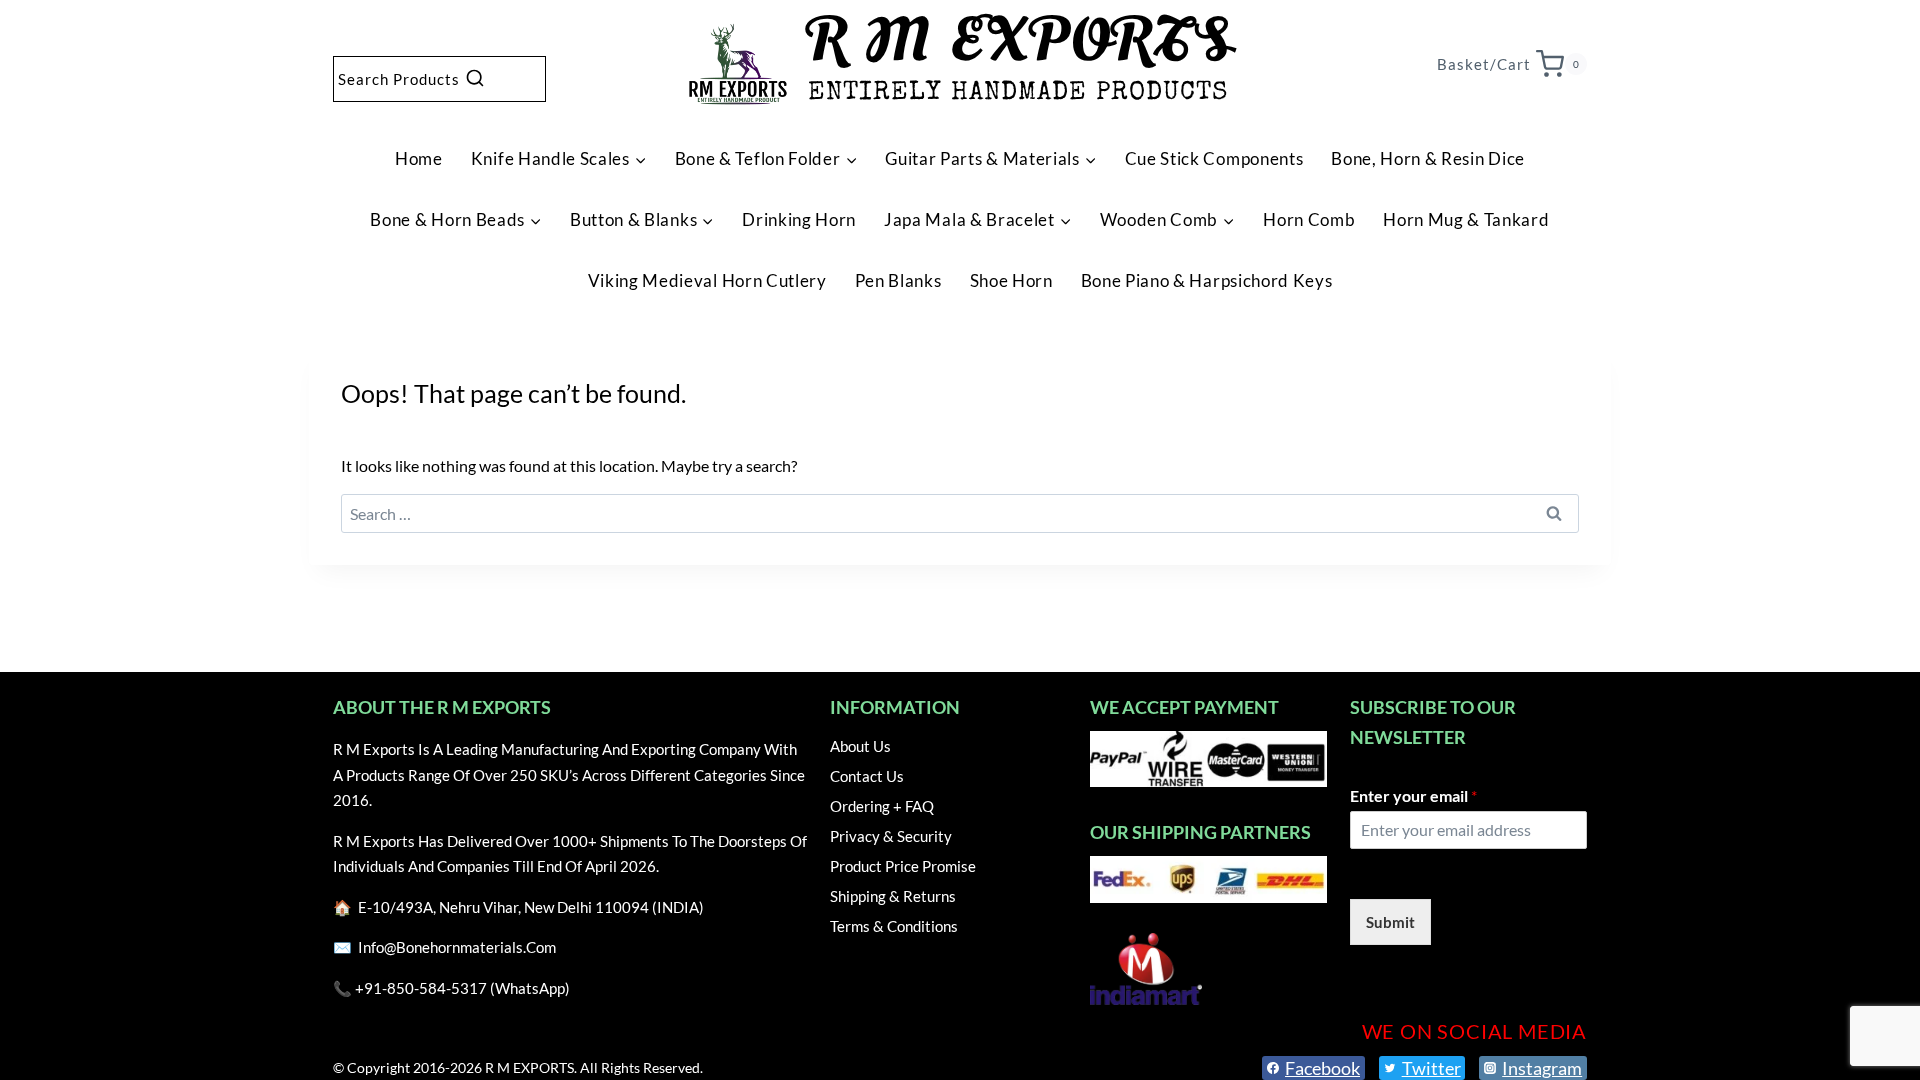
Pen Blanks (898, 280)
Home (419, 158)
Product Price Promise (903, 866)
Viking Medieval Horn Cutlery (707, 280)
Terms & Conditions (894, 926)
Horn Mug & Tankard (1466, 219)
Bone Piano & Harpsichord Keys (1207, 280)
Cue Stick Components (1214, 158)
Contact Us (867, 776)
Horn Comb (1309, 219)
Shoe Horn (1011, 280)
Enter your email (1413, 795)
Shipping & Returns (893, 896)
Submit (1390, 922)
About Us (860, 746)
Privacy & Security (891, 836)
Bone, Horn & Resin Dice (1428, 158)
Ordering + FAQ (882, 806)
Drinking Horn (799, 219)
